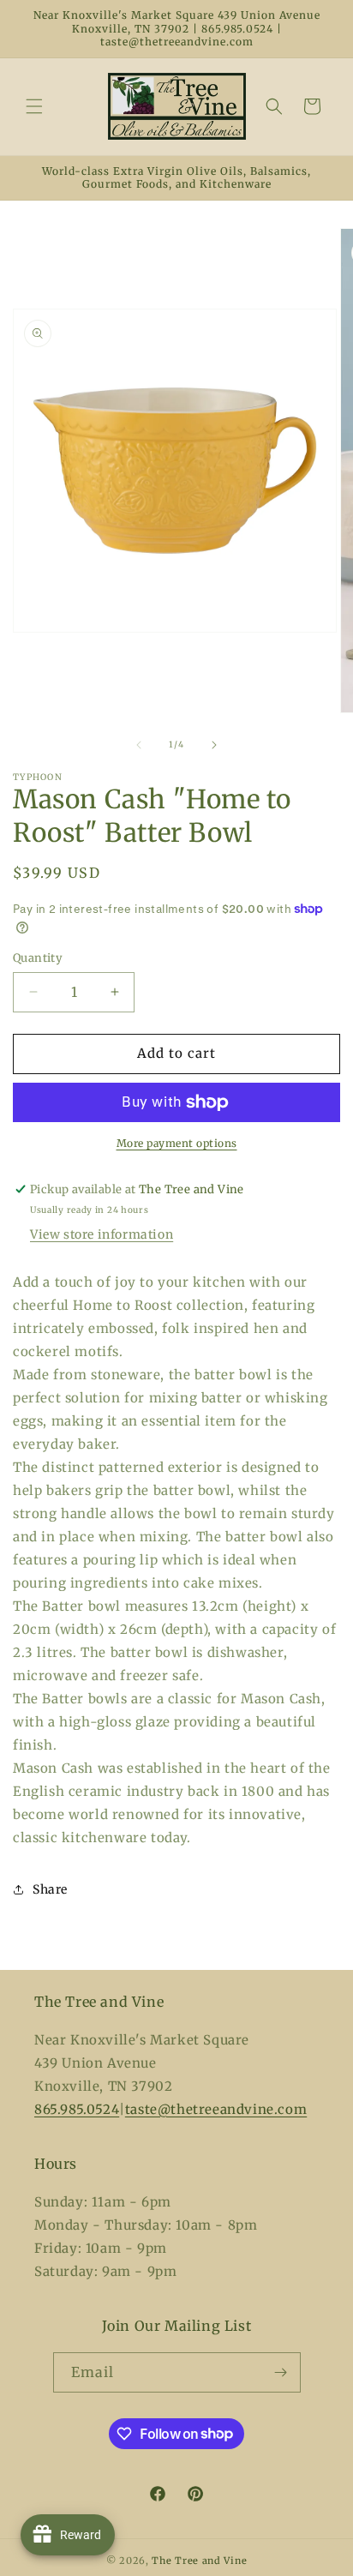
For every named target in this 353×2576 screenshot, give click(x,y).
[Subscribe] (281, 2372)
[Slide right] (214, 745)
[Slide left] (139, 745)
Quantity (38, 958)
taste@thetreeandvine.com (216, 2109)
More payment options (177, 1143)
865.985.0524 (77, 2109)
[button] (34, 106)
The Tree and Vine (199, 2561)
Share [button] (50, 1889)
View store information (102, 1234)
